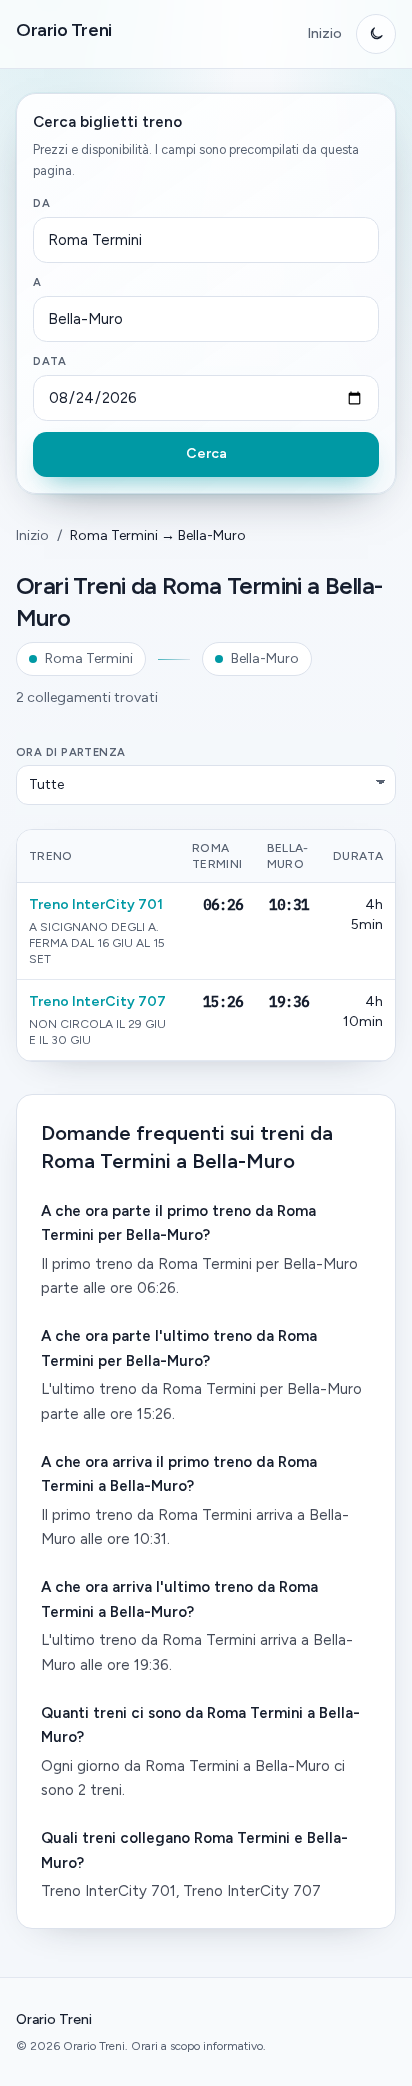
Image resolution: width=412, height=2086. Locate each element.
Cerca (206, 453)
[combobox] (206, 240)
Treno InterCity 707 (97, 1001)
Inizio (324, 33)
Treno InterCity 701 (96, 904)
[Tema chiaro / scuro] (376, 34)
